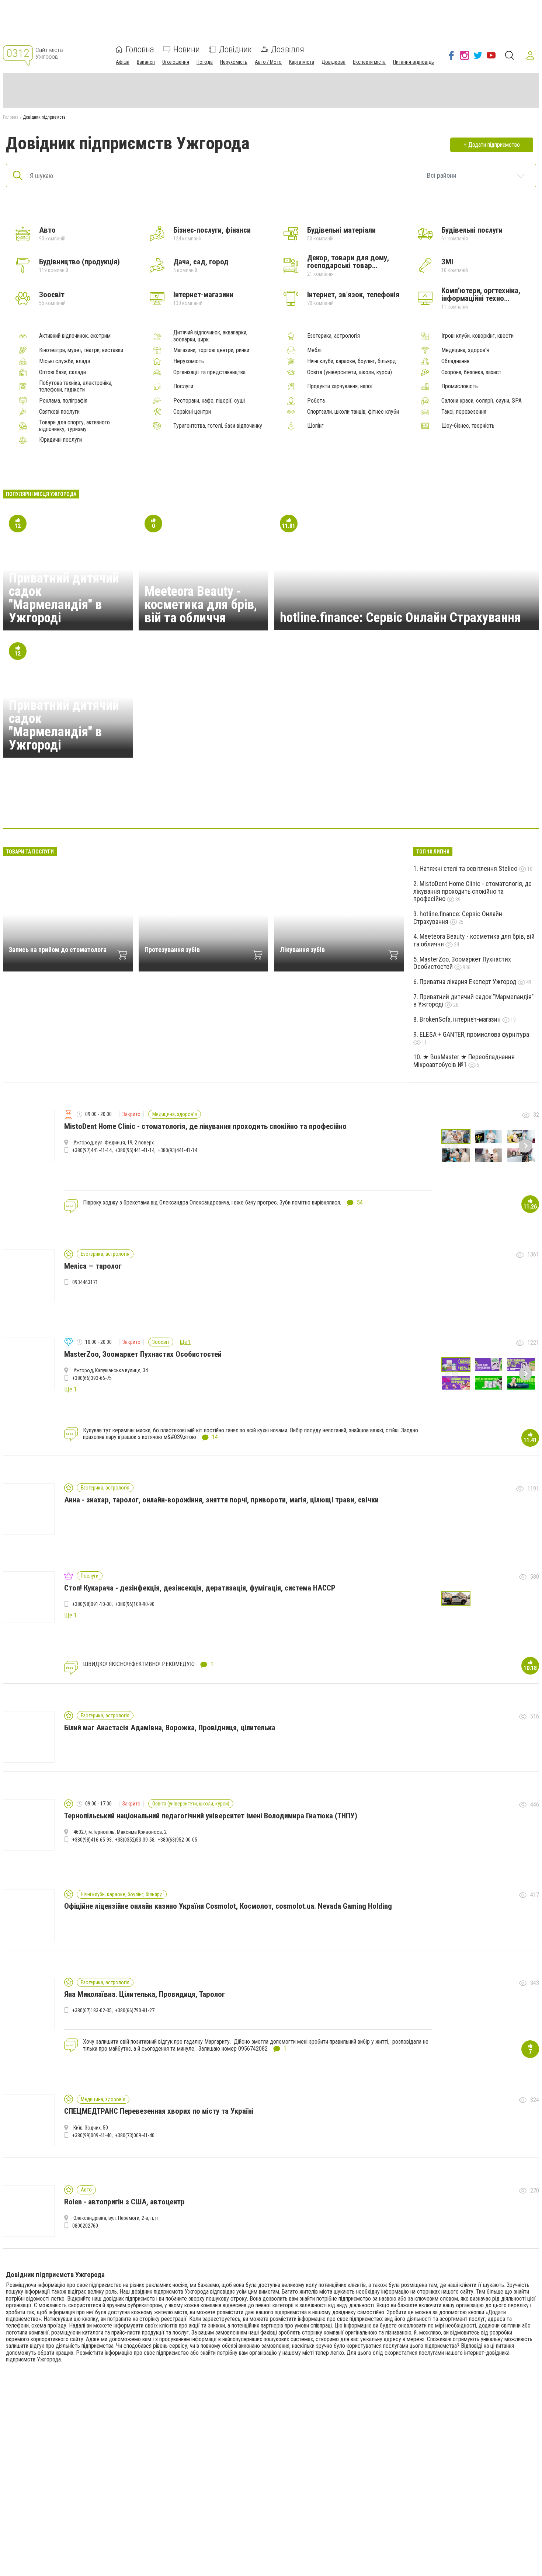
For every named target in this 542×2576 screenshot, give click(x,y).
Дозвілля (288, 49)
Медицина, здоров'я (465, 350)
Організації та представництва (209, 372)
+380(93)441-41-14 (178, 1150)
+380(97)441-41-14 (92, 1150)
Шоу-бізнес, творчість (468, 426)
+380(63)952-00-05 (178, 1840)
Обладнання (455, 361)
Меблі (314, 350)
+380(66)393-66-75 (92, 1378)
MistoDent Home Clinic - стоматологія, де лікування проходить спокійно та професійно (472, 891)
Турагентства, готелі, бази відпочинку (218, 426)
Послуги (183, 386)
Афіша (123, 62)
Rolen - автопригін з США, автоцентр (124, 2202)
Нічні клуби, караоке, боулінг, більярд (352, 361)
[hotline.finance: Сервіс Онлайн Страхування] (253, 806)
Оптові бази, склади (62, 372)
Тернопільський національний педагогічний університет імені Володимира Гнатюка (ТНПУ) (211, 1816)
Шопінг (315, 426)
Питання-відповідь (414, 62)
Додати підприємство (494, 145)
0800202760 (85, 2226)
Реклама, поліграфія (63, 401)
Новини (187, 49)
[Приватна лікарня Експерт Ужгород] (324, 806)
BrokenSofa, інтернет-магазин (461, 1019)
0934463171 (85, 1282)
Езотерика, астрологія (333, 336)
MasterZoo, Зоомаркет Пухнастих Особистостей (462, 963)
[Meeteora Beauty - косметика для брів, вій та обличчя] (183, 806)
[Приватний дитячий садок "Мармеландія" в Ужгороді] (218, 806)
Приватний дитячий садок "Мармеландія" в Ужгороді (64, 598)
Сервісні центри (192, 412)
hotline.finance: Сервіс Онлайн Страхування (400, 618)
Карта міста (302, 62)
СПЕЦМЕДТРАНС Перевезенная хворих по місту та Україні (159, 2111)
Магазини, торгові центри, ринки (211, 350)
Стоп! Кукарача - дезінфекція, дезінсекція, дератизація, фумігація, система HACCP (200, 1588)
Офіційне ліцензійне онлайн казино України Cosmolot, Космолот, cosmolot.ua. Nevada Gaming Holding (228, 1906)
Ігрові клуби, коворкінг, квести (477, 336)
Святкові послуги (59, 412)
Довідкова (333, 62)
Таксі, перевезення (464, 412)
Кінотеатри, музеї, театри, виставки (81, 350)
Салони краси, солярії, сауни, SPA (482, 401)
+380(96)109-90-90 (135, 1604)
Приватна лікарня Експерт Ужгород (469, 982)
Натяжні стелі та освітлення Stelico (469, 868)
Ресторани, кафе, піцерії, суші (209, 401)
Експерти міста (369, 62)
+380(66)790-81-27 (135, 2010)
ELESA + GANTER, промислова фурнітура (474, 1034)
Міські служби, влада (65, 361)
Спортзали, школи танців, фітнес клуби (353, 412)
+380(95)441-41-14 (135, 1150)
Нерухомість (234, 62)
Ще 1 (185, 1342)
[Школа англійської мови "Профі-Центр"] (147, 806)
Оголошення (176, 62)
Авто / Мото (268, 62)
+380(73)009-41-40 (135, 2135)
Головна (140, 49)
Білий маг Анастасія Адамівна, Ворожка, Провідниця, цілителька (170, 1728)
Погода (205, 62)
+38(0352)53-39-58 (135, 1840)
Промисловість (460, 386)
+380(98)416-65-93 (92, 1840)
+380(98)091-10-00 (92, 1604)
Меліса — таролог (93, 1266)
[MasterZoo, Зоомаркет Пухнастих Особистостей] (395, 806)
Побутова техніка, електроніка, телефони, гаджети (76, 386)
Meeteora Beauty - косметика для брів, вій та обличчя (201, 605)
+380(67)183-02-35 (92, 2010)
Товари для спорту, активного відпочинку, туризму (74, 426)
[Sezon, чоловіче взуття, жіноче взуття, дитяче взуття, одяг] (289, 806)
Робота (316, 401)
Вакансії (146, 62)
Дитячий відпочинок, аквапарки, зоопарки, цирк (210, 336)
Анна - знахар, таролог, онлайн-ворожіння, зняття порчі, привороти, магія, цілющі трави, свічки (221, 1500)
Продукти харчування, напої (340, 386)
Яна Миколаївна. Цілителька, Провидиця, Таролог (145, 1994)
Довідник (235, 49)
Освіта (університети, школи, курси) (350, 372)
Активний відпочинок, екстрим (75, 336)
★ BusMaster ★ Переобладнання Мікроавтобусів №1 (464, 1061)
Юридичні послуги (60, 440)
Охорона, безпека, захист (471, 372)
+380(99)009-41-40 (92, 2135)
